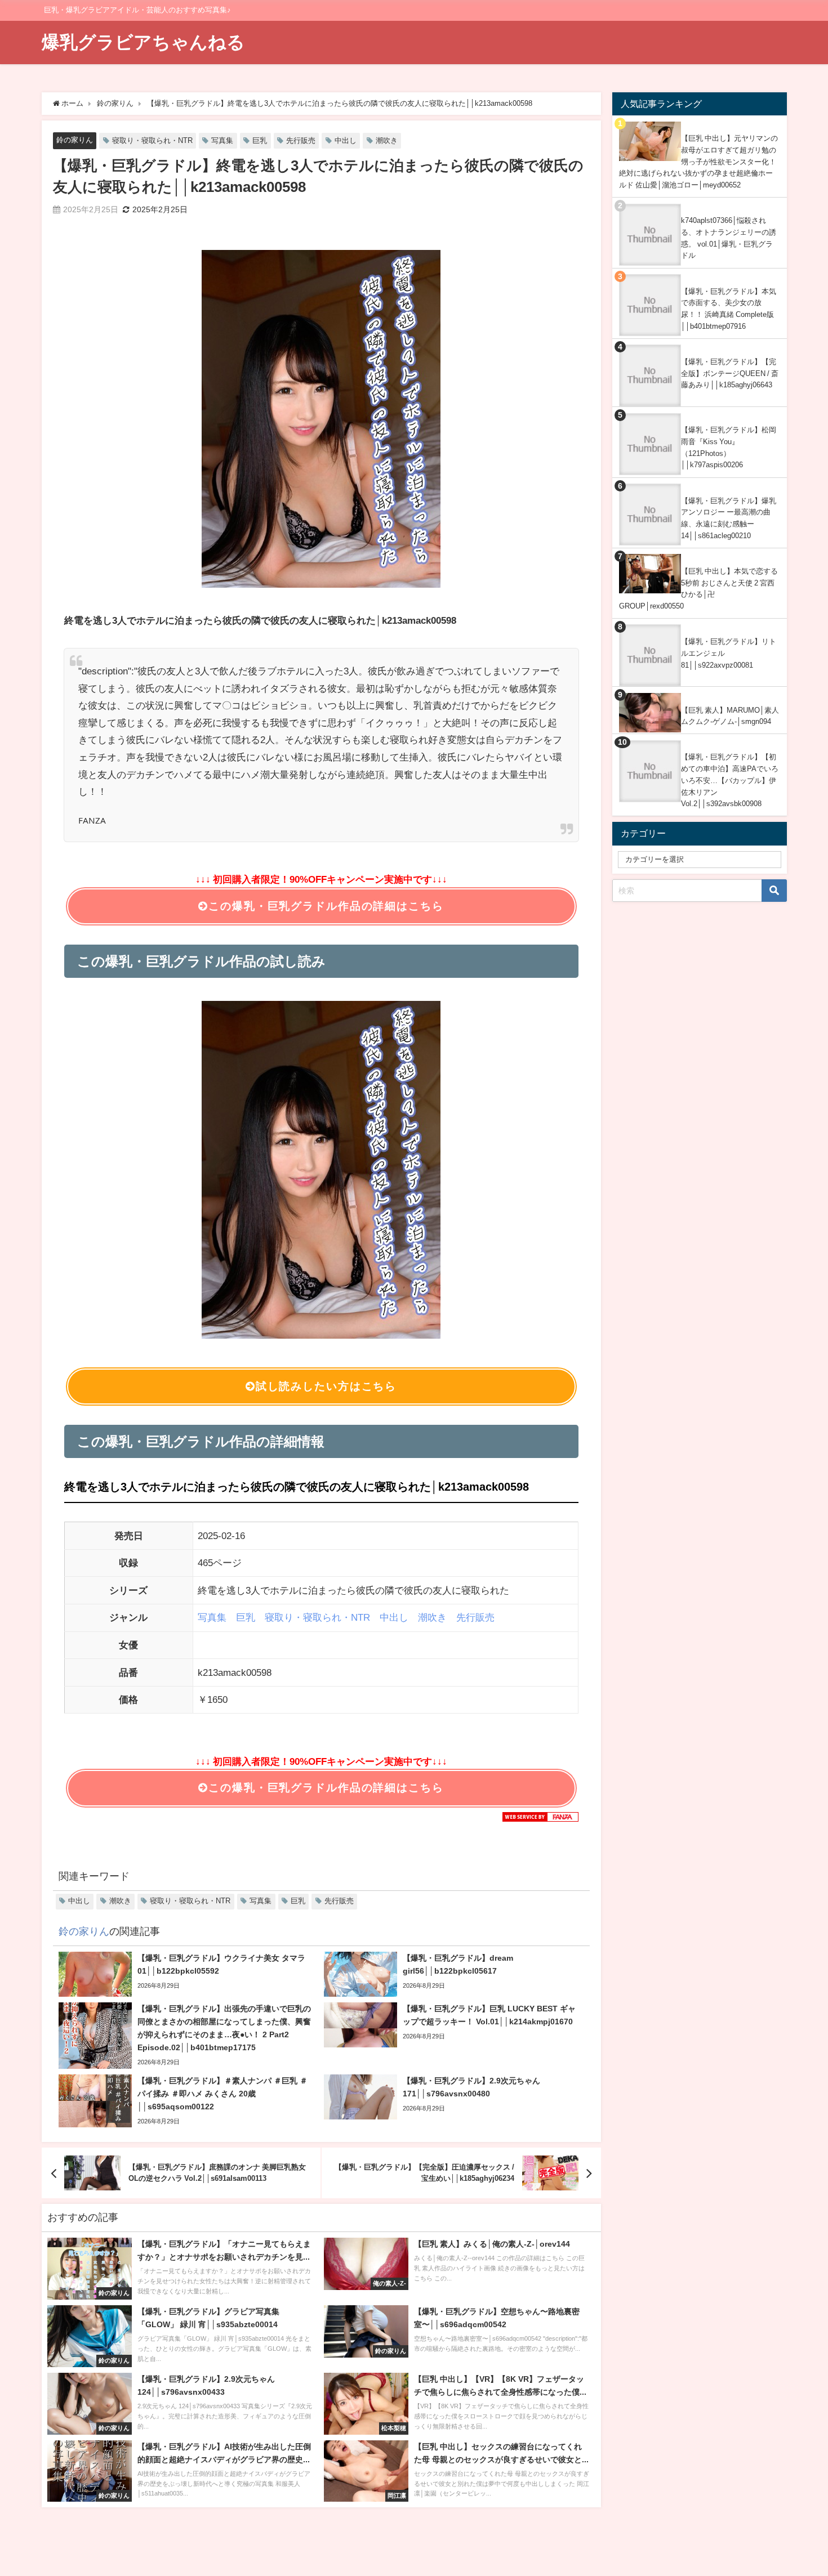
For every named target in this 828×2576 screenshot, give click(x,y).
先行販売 (301, 140)
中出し (346, 140)
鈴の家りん (75, 140)
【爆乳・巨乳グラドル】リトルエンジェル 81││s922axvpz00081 (729, 653)
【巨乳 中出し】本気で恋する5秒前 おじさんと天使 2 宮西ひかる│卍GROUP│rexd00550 (698, 589)
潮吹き (387, 140)
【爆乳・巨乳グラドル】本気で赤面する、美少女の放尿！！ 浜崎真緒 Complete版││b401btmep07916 (729, 309)
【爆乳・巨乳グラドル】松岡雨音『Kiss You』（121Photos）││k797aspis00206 (729, 447)
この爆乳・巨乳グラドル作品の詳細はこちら (326, 906)
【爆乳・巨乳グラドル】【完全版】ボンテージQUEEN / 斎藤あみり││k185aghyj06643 (730, 373)
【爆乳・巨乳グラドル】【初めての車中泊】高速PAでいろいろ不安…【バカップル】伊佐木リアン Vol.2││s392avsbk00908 (730, 780)
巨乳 (260, 140)
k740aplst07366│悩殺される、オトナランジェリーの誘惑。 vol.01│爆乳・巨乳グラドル (729, 238)
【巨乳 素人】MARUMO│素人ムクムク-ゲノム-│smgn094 (730, 716)
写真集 (222, 140)
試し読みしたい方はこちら (326, 1386)
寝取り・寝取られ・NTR (152, 140)
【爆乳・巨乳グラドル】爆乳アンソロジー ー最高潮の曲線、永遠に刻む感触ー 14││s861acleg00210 (729, 518)
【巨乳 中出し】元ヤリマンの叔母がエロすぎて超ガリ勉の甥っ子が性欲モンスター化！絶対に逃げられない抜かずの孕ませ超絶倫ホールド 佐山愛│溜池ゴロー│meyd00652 (698, 162)
